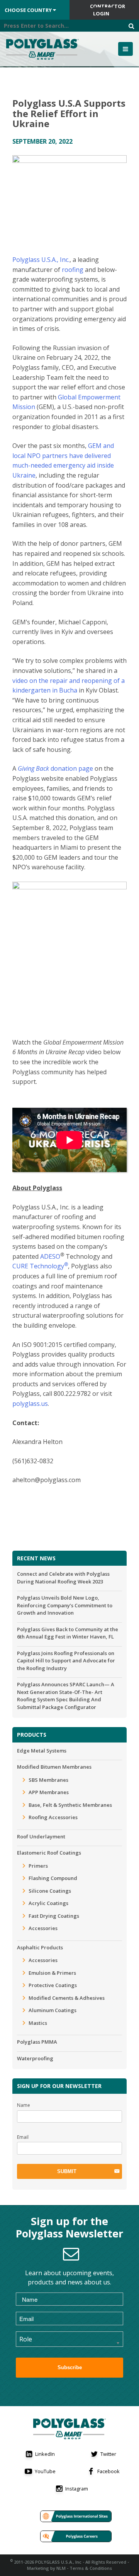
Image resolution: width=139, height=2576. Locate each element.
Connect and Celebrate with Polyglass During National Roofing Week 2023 (63, 1578)
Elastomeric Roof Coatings (49, 1853)
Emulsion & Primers (52, 1973)
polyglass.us (30, 1404)
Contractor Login (108, 10)
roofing (73, 270)
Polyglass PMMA (37, 2042)
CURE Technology (40, 1266)
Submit (67, 2171)
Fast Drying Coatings (54, 1916)
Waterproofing (35, 2058)
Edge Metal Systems (42, 1751)
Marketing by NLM (46, 2568)
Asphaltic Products (40, 1947)
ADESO (50, 1256)
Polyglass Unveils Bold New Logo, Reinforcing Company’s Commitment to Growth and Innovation (65, 1605)
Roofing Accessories (53, 1817)
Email (23, 2137)
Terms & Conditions (91, 2568)
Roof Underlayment (41, 1836)
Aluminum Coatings (53, 2010)
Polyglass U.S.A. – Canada (44, 49)
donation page (55, 768)
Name (24, 2105)
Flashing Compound (53, 1878)
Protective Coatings (53, 1985)
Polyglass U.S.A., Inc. (41, 260)
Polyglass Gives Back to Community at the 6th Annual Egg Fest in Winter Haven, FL (68, 1633)
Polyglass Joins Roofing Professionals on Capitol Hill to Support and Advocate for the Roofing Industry (66, 1661)
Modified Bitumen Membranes (54, 1767)
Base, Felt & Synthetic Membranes (70, 1805)
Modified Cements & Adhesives (67, 1998)
